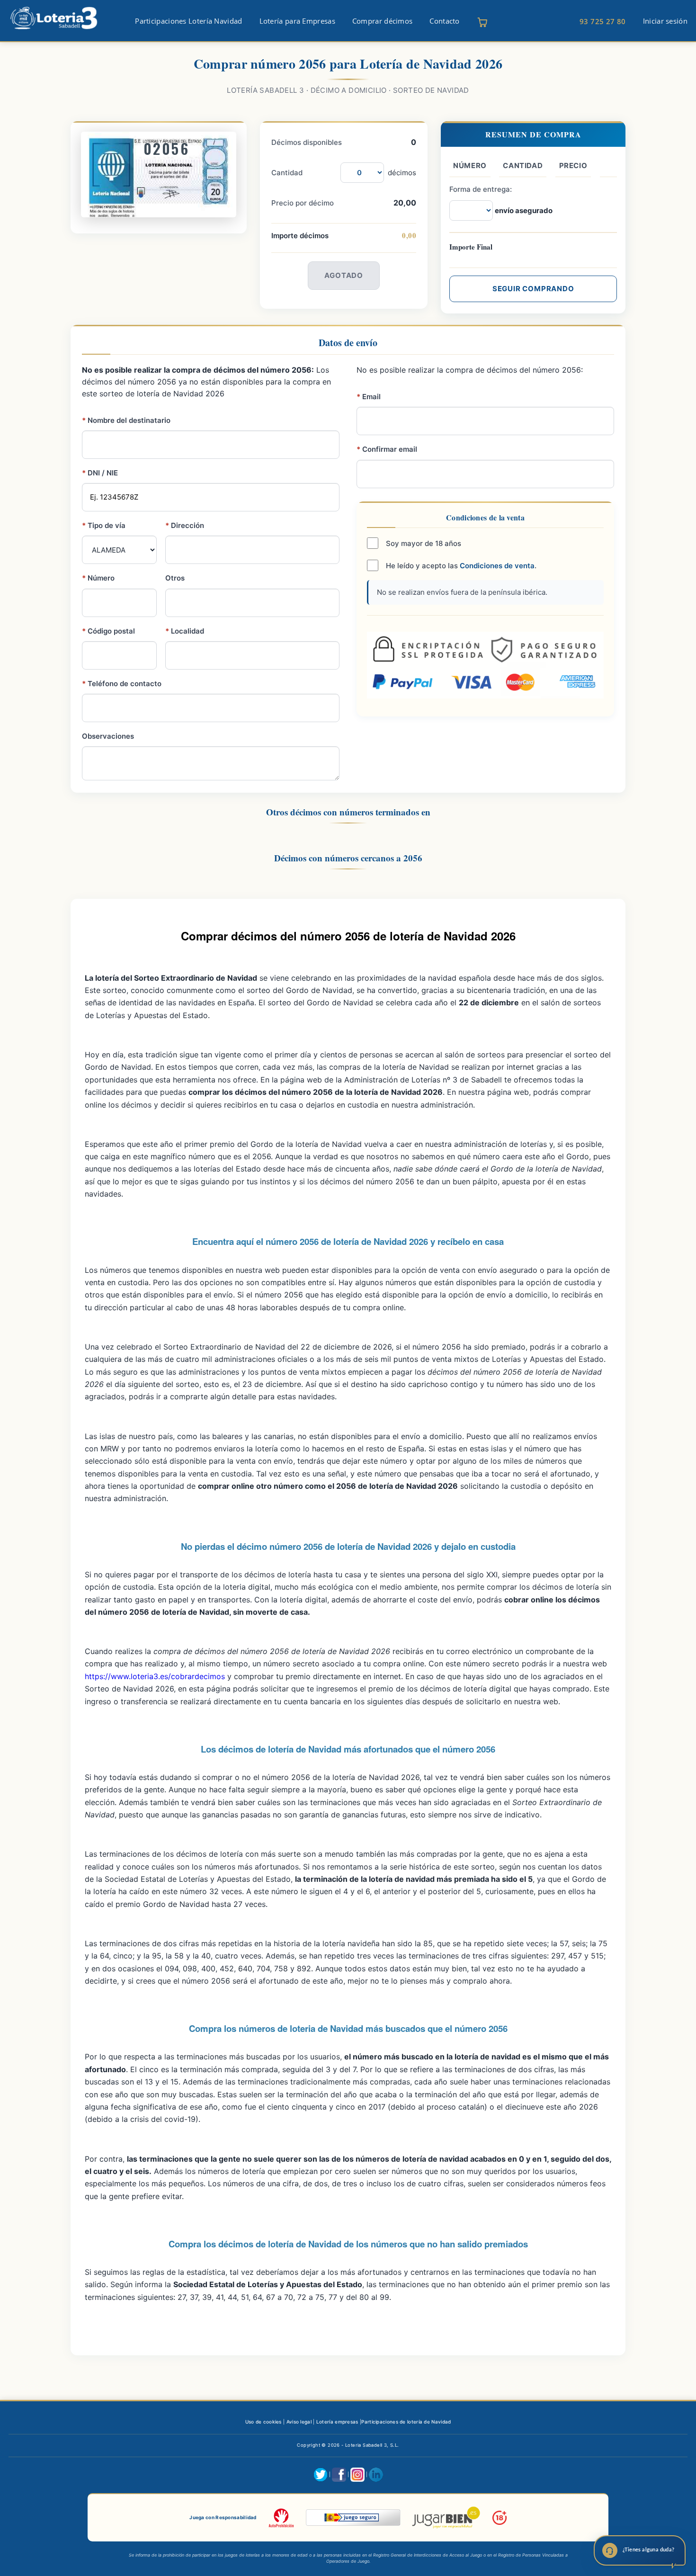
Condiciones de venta (497, 566)
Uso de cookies (263, 2422)
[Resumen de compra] (482, 22)
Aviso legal (299, 2422)
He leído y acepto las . (460, 566)
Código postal (108, 631)
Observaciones (108, 736)
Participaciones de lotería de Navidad (406, 2422)
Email (369, 397)
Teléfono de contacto (122, 684)
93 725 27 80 (603, 21)
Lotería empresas (337, 2422)
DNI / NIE (100, 473)
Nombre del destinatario (126, 420)
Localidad (185, 631)
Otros (175, 578)
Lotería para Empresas (297, 21)
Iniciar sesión (665, 21)
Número (98, 578)
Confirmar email (387, 449)
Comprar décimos (383, 21)
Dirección (185, 525)
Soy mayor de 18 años (423, 543)
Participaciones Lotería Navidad (188, 21)
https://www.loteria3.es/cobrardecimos (155, 1676)
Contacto (444, 21)
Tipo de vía (104, 525)
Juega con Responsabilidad (223, 2517)
